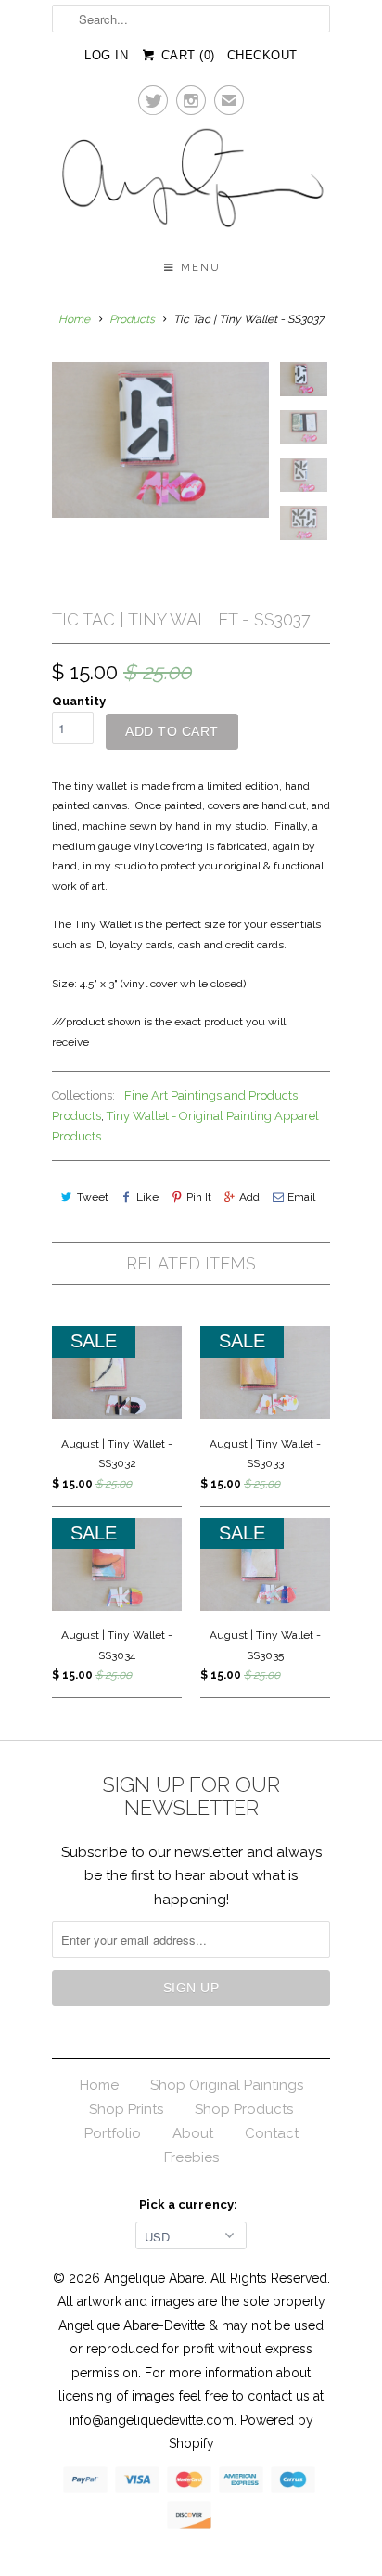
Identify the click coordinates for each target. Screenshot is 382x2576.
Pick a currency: (191, 2204)
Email (301, 1197)
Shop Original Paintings (227, 2085)
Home (99, 2085)
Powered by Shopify (241, 2432)
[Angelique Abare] (191, 181)
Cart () (186, 55)
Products (132, 319)
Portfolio (113, 2133)
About (193, 2133)
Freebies (191, 2157)
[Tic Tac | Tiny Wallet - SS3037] (160, 439)
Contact (272, 2133)
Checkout (262, 55)
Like (147, 1197)
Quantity (79, 701)
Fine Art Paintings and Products (211, 1095)
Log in (106, 55)
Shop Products (244, 2109)
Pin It (199, 1197)
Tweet (93, 1197)
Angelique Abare (154, 2278)
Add (249, 1197)
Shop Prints (126, 2109)
